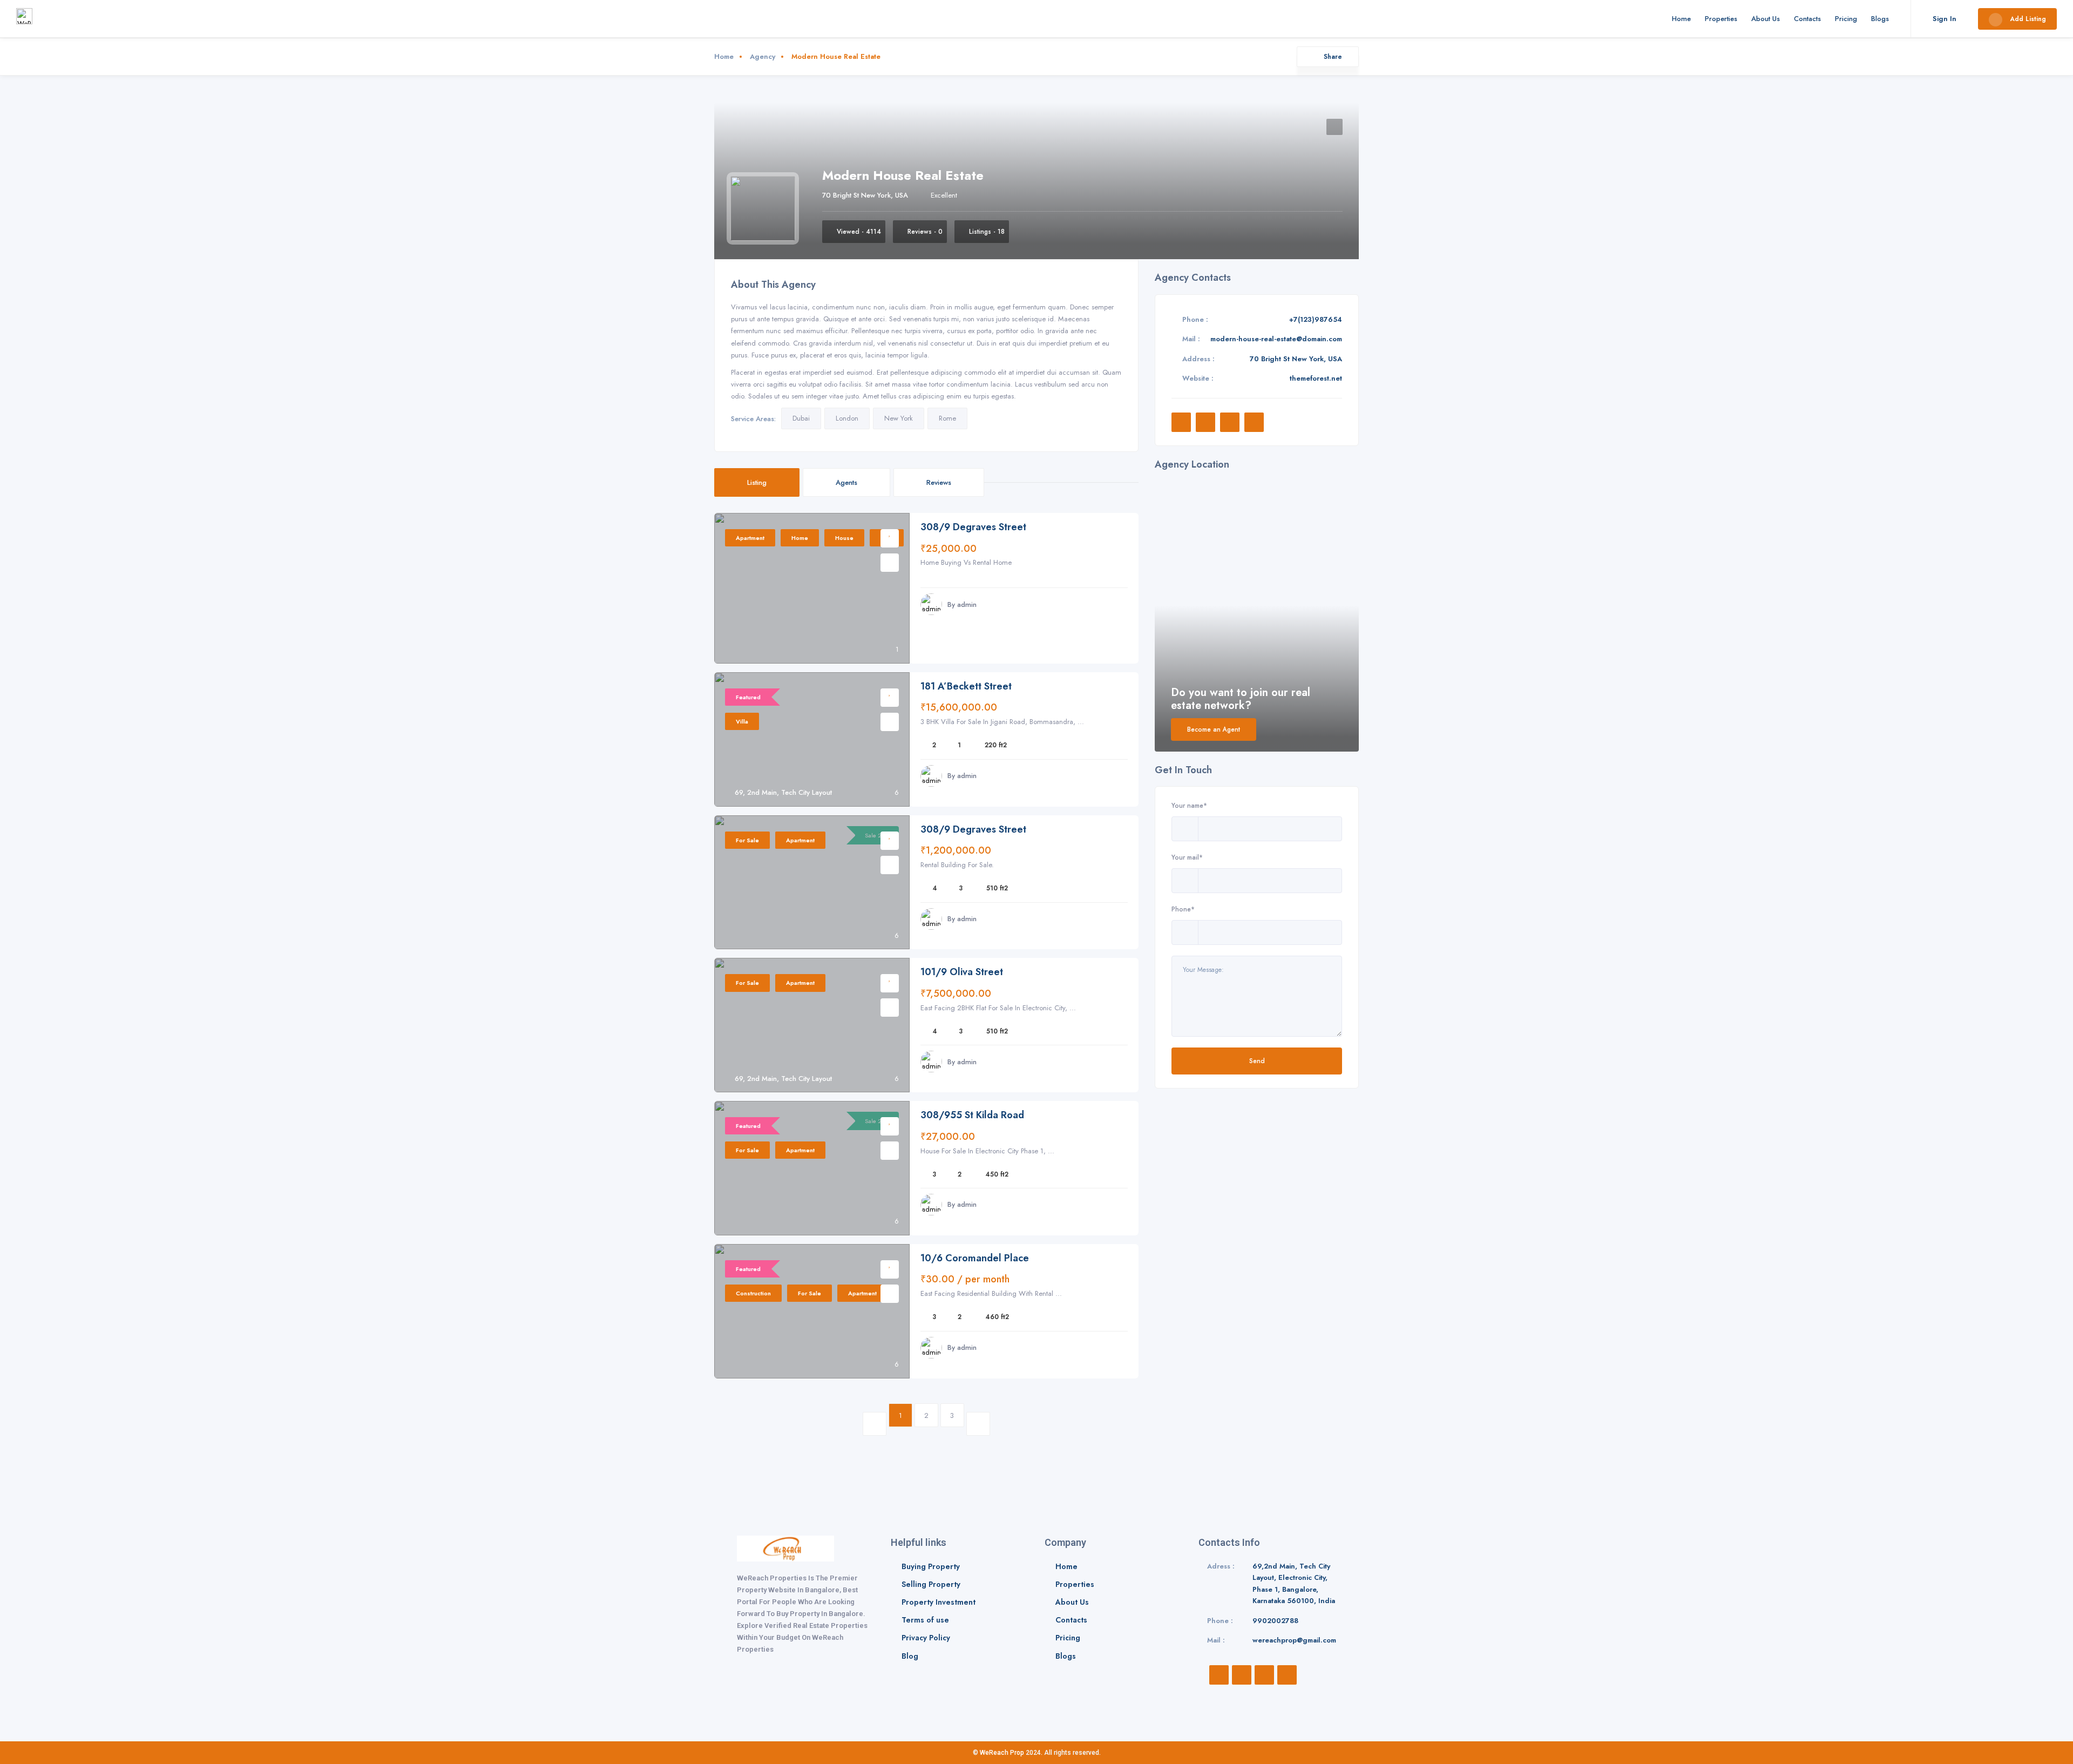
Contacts (1807, 19)
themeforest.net (1316, 378)
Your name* (1189, 805)
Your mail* (1187, 857)
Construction (753, 1293)
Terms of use (925, 1620)
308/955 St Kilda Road (972, 1115)
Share (1333, 56)
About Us (1766, 19)
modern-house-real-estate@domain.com (1276, 339)
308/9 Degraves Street (973, 527)
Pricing (1846, 19)
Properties (1721, 19)
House (844, 538)
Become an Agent (1214, 729)
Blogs (1880, 19)
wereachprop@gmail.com (1294, 1640)
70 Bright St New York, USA (865, 195)
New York (899, 418)
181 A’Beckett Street (966, 687)
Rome (947, 418)
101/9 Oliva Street (962, 972)
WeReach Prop (1002, 1753)
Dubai (801, 418)
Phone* (1183, 909)
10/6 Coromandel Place (975, 1258)
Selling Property (931, 1584)
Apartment (750, 538)
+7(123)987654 (1316, 319)
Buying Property (931, 1566)
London (847, 418)
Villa (742, 721)
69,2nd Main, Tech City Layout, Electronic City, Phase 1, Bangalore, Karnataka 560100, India (1294, 1584)
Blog (910, 1656)
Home (1681, 19)
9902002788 (1275, 1621)
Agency (763, 56)
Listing (757, 482)
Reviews (939, 482)
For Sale (747, 840)
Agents (846, 482)
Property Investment (939, 1602)
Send (1257, 1061)
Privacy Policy (926, 1638)
